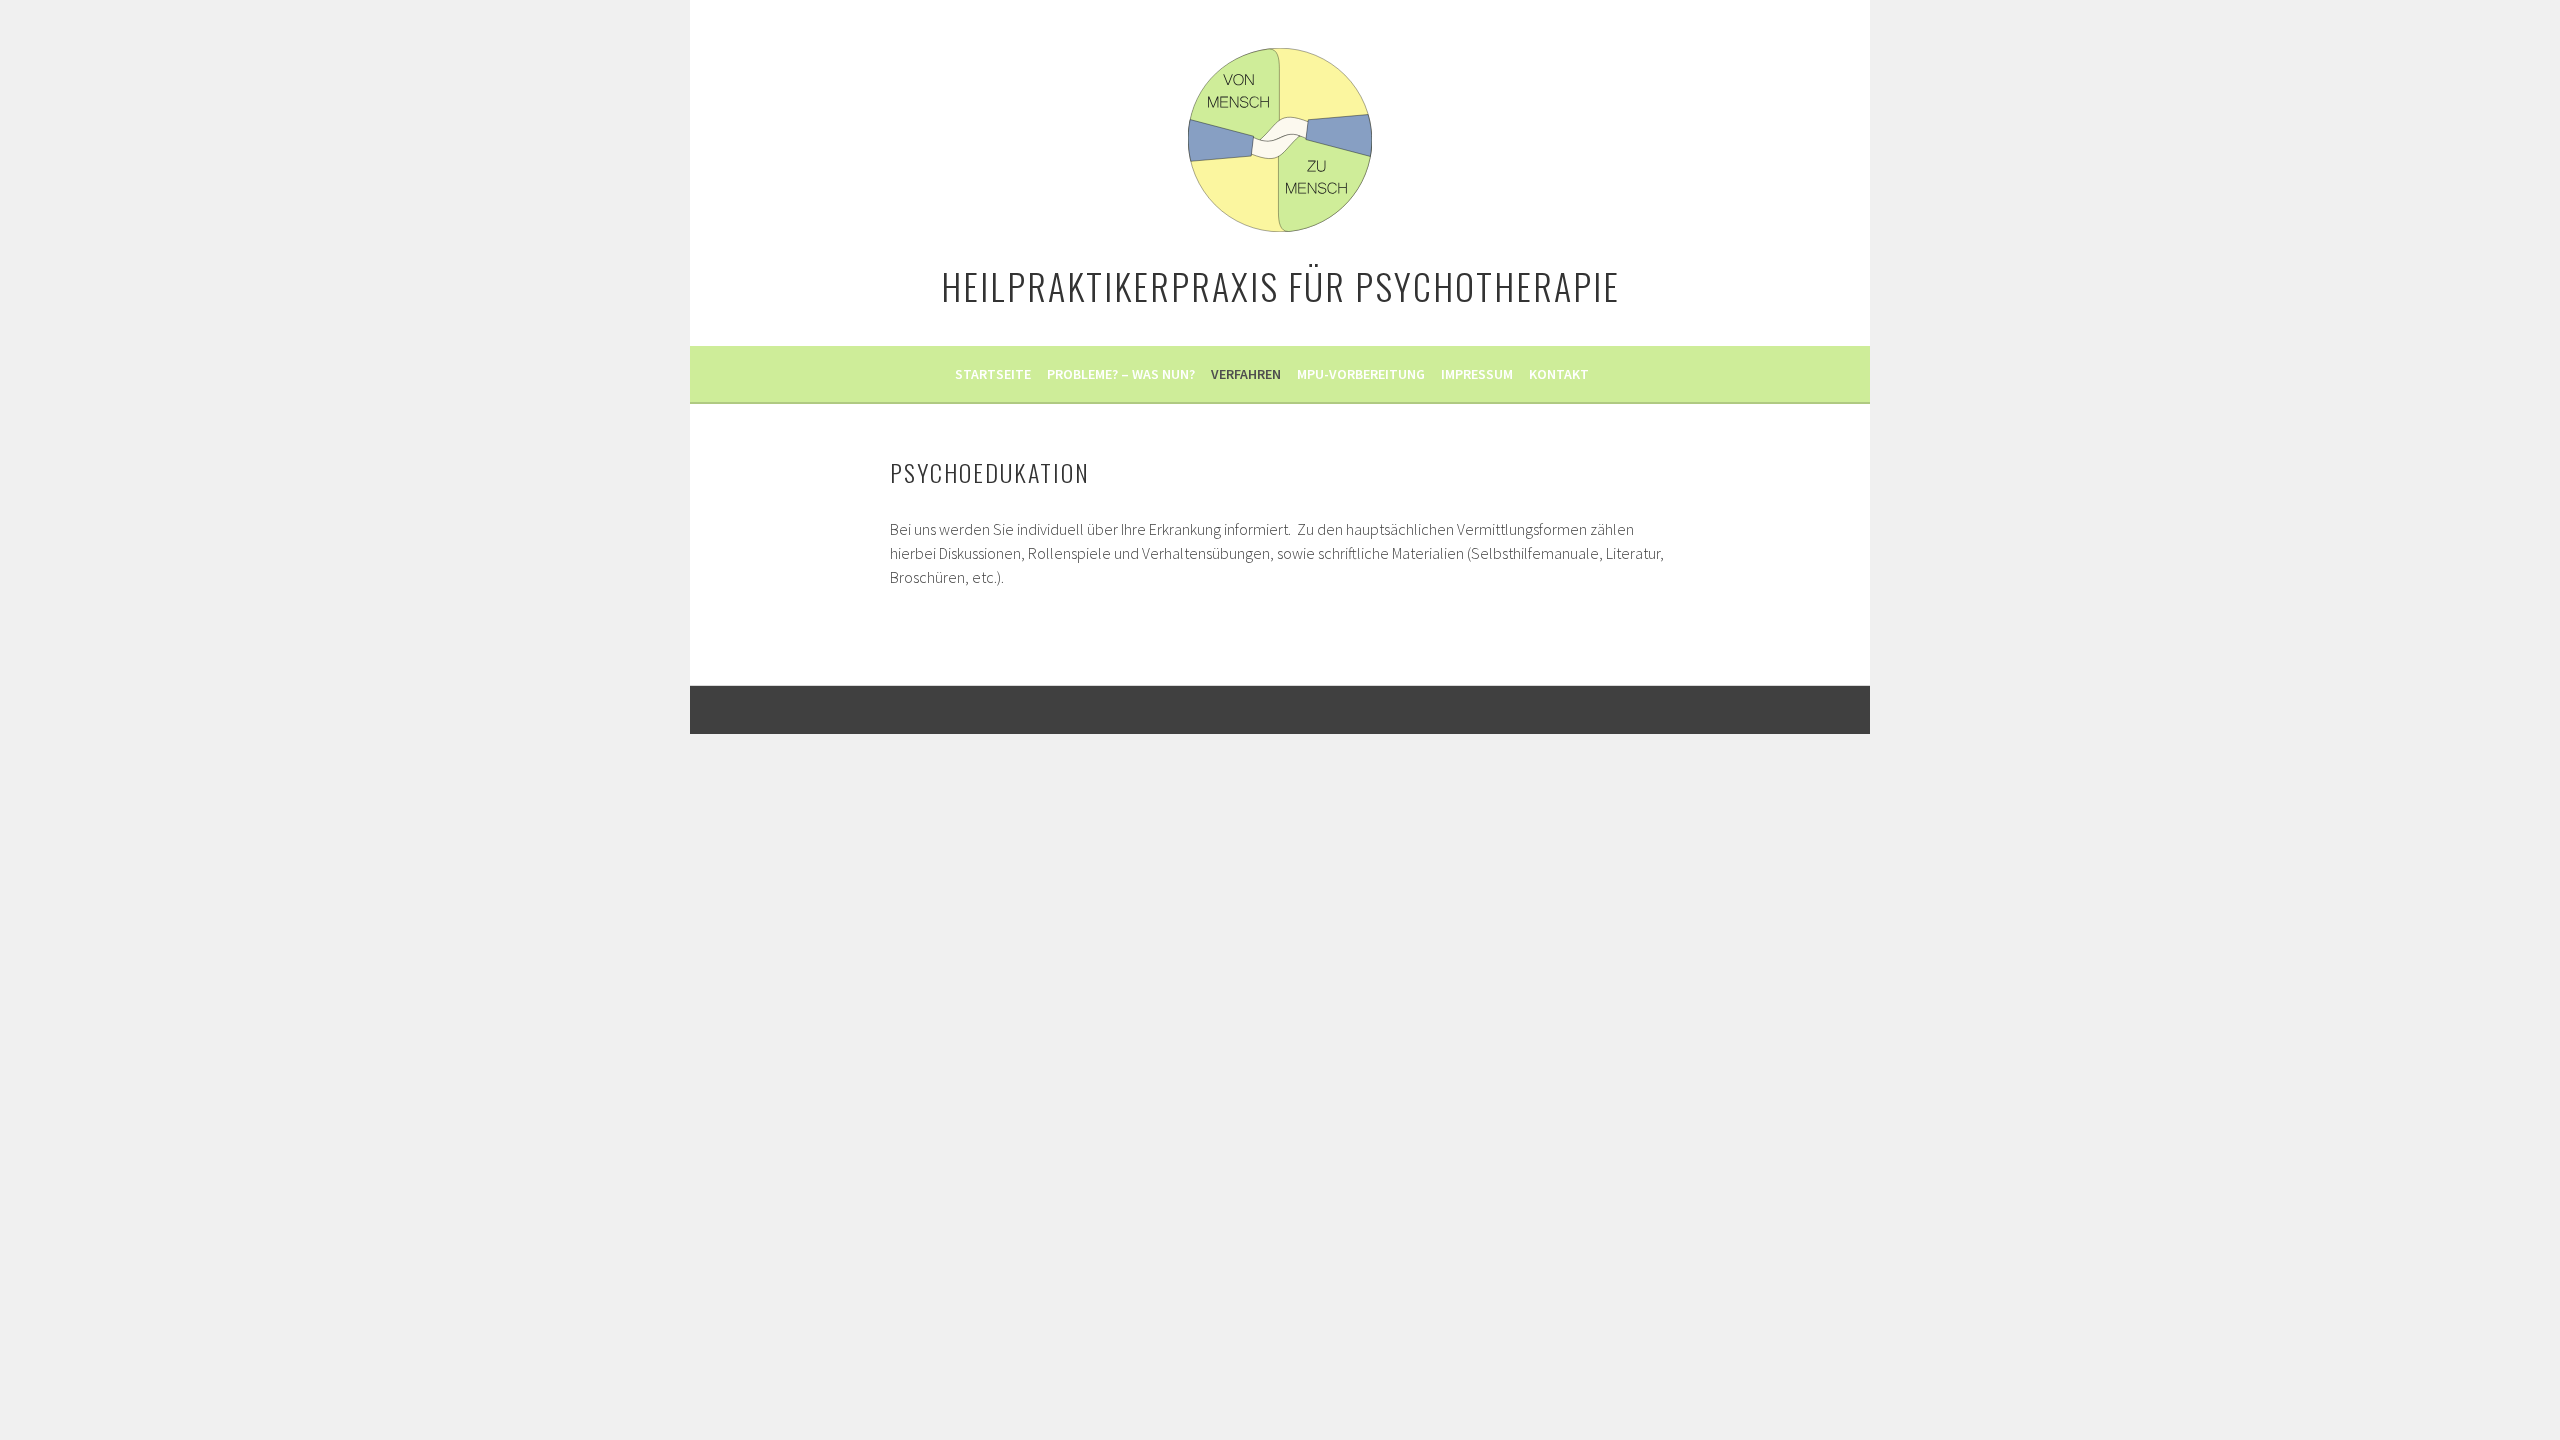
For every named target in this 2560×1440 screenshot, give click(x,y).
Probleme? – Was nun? (1121, 374)
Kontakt (1559, 374)
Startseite (993, 374)
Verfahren (1246, 374)
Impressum (1477, 374)
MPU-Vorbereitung (1361, 374)
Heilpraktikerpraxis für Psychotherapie (1280, 285)
